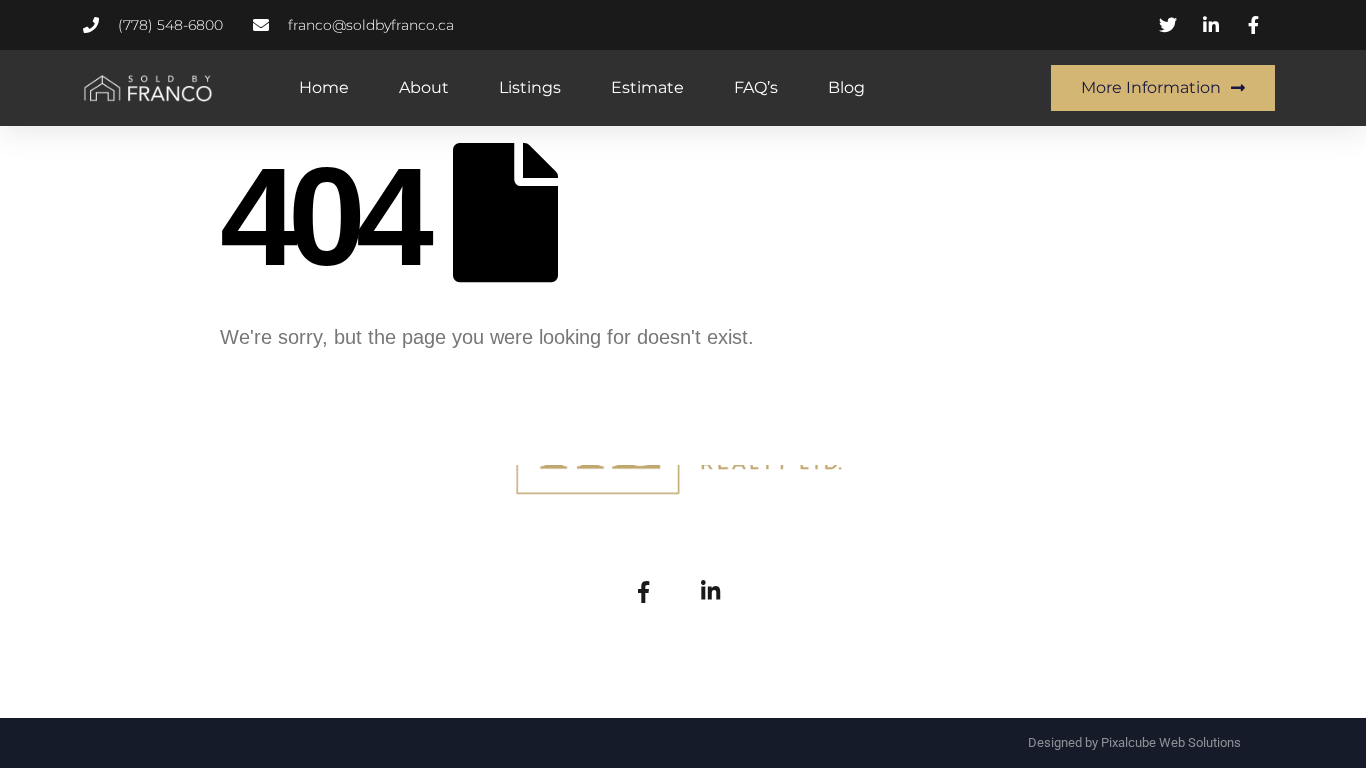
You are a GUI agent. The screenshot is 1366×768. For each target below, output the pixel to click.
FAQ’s (756, 87)
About (424, 87)
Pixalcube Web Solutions (1171, 742)
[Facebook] (643, 590)
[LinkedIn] (710, 590)
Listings (530, 87)
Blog (846, 87)
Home (324, 87)
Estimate (647, 87)
